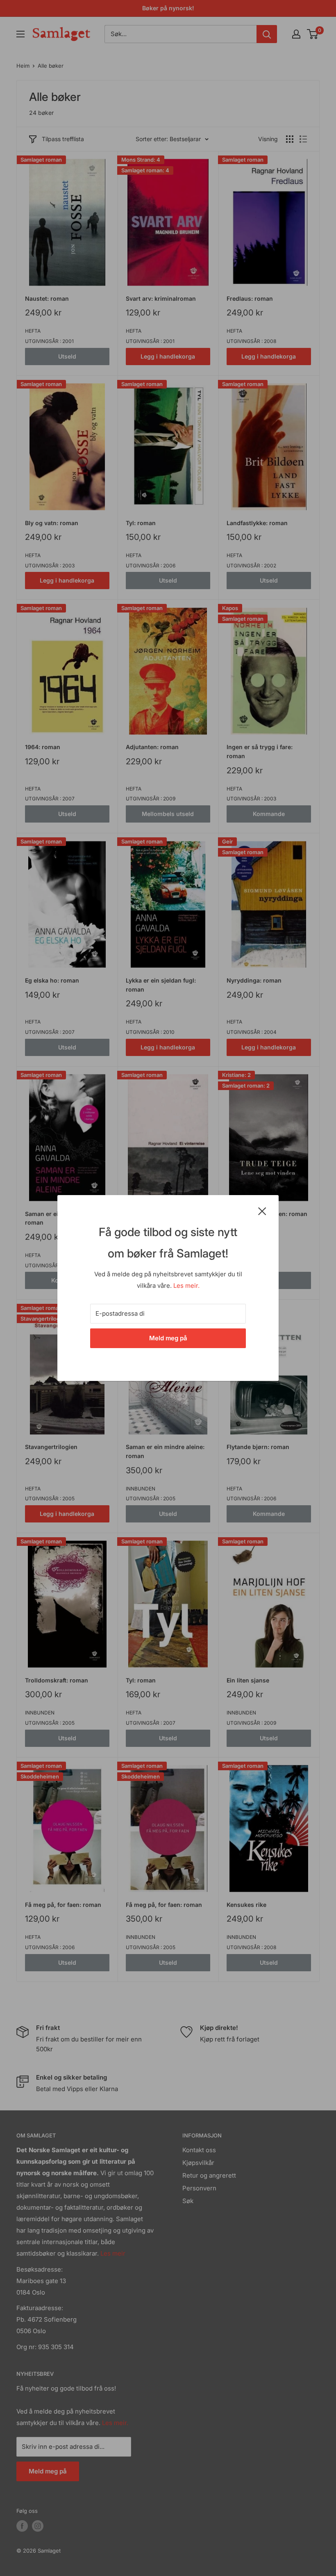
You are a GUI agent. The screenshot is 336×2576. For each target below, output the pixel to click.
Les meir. (186, 1286)
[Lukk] (262, 1211)
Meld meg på (168, 1338)
